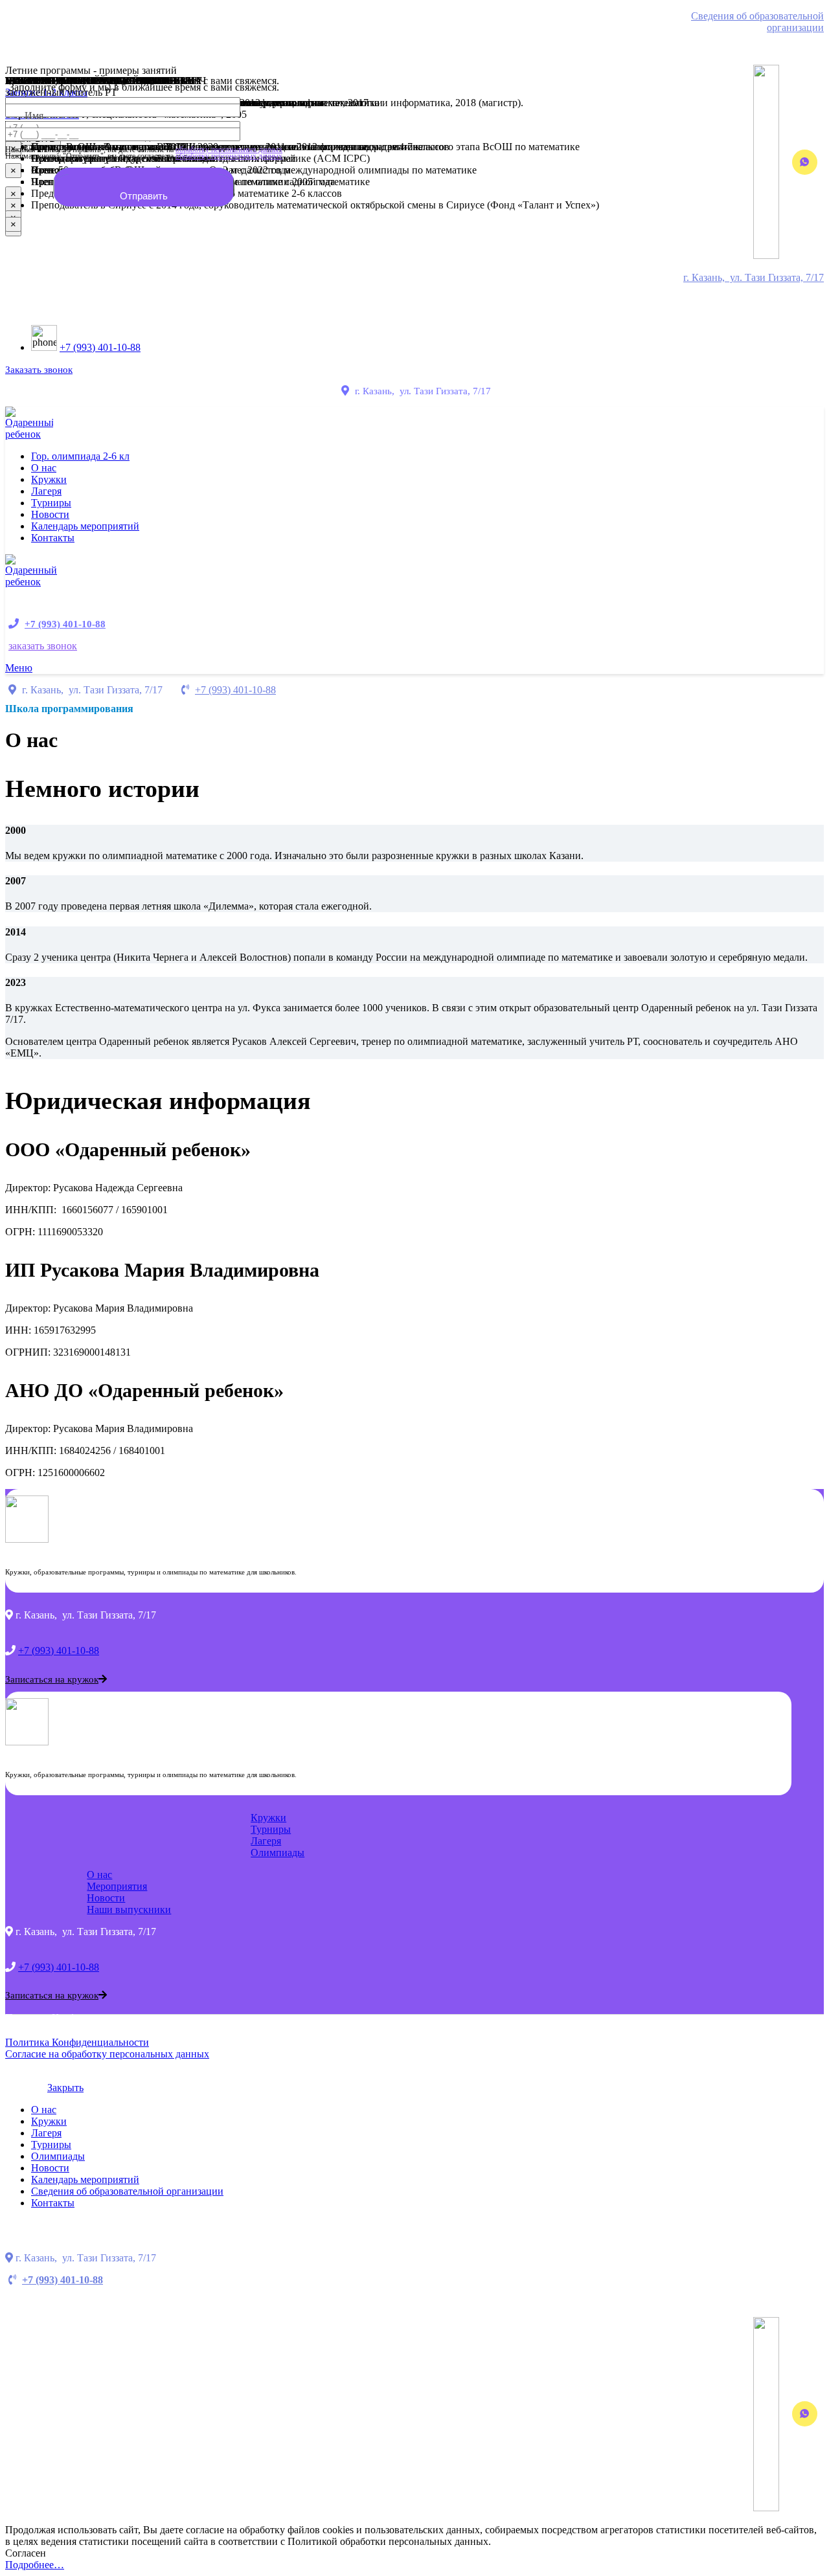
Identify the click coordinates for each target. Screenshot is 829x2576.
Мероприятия (117, 1886)
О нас (99, 1875)
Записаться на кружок (52, 1679)
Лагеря (266, 1841)
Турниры (271, 1829)
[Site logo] (29, 434)
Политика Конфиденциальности (77, 2042)
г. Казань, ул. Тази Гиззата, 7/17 (754, 277)
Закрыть (65, 2088)
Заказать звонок (39, 370)
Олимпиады (278, 1853)
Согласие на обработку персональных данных (107, 2054)
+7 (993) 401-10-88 (100, 347)
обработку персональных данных (229, 156)
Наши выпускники (129, 1910)
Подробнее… (35, 2565)
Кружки (268, 1818)
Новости (106, 1898)
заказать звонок (43, 646)
